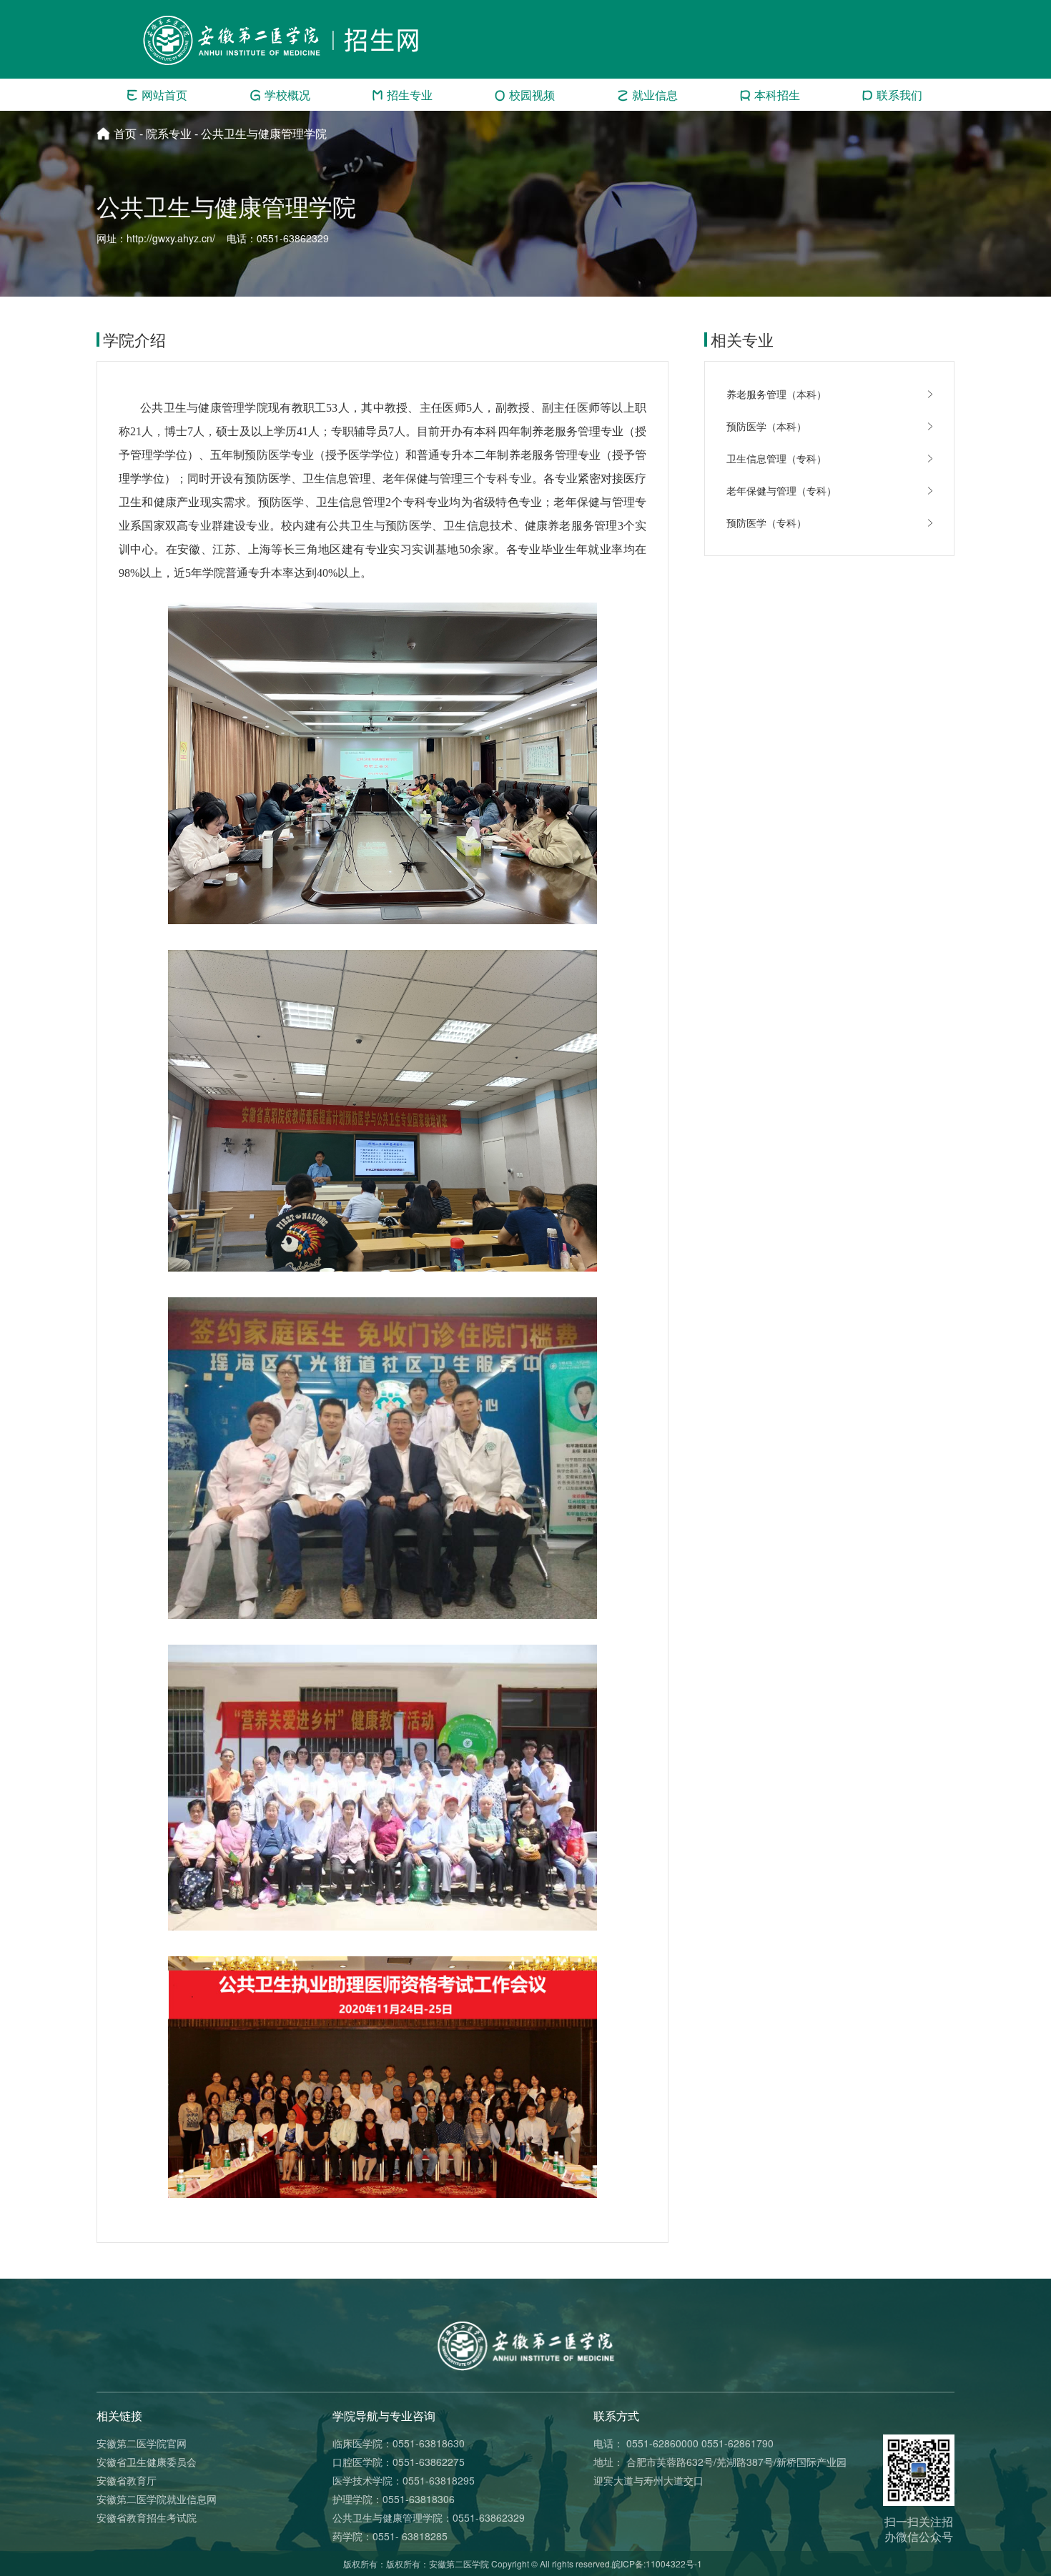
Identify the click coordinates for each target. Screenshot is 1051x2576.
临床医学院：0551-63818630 (399, 2443)
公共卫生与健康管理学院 (264, 133)
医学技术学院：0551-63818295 (404, 2480)
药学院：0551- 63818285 (390, 2536)
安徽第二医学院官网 (142, 2443)
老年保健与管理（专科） (781, 490)
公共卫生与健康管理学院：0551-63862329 (429, 2517)
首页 (125, 133)
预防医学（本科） (766, 426)
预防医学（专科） (766, 522)
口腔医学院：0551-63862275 (399, 2462)
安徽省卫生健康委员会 (147, 2462)
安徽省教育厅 (127, 2480)
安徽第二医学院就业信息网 (157, 2499)
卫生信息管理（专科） (776, 458)
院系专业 (169, 133)
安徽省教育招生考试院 (147, 2517)
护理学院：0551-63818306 (394, 2499)
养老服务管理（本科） (776, 394)
